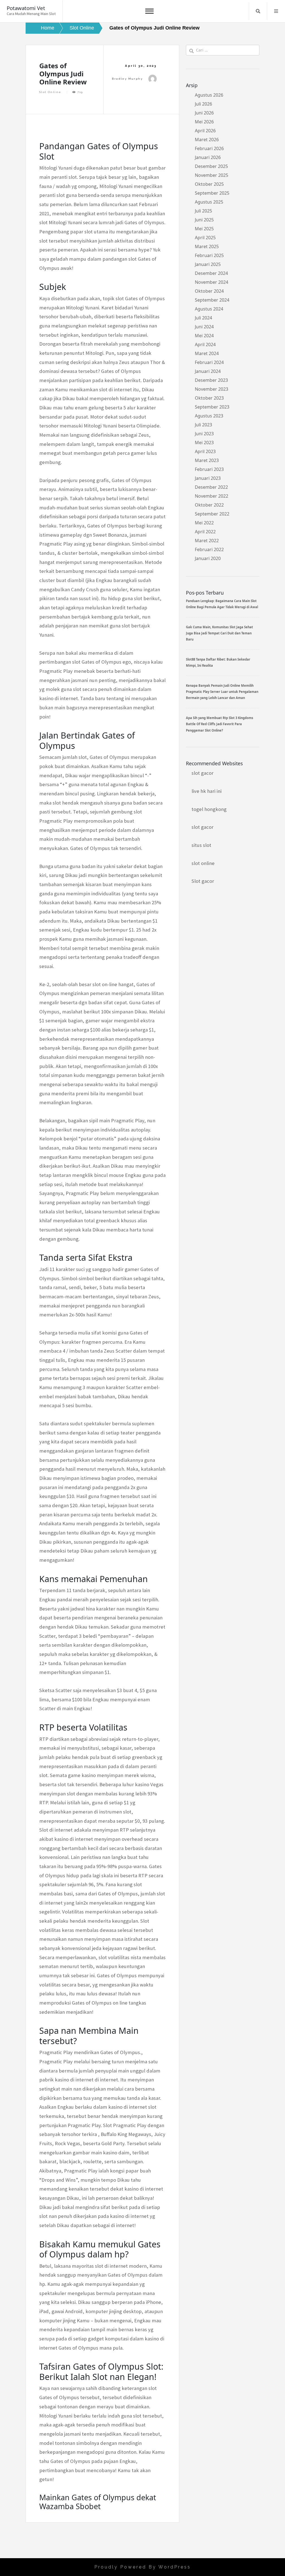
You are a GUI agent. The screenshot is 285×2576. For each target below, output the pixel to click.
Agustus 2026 (209, 95)
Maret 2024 (207, 353)
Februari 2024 (209, 362)
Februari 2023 (209, 469)
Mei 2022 (204, 523)
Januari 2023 (208, 478)
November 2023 (212, 389)
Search (258, 11)
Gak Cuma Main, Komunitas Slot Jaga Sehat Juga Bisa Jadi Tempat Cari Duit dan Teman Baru (219, 633)
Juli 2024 (203, 318)
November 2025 (212, 175)
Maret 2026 (207, 140)
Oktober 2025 (209, 184)
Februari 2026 (209, 148)
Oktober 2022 (209, 505)
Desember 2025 (211, 166)
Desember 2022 (211, 487)
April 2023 (205, 451)
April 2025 (205, 238)
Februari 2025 (209, 255)
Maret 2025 (207, 246)
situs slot (201, 845)
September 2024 (212, 300)
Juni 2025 (204, 220)
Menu (276, 11)
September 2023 (212, 407)
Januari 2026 (208, 157)
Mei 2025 (204, 229)
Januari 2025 (208, 264)
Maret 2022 (207, 541)
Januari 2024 (208, 371)
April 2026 (205, 131)
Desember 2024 (211, 273)
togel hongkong (209, 809)
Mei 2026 (204, 122)
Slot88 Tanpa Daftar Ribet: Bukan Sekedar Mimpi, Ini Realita (218, 662)
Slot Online (50, 92)
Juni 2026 (204, 113)
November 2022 (212, 496)
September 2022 (212, 514)
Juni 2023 (204, 434)
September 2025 (212, 193)
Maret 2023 (207, 460)
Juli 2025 (203, 211)
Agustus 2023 (209, 416)
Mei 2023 (204, 443)
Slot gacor (203, 881)
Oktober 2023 (209, 398)
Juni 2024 (204, 327)
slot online (203, 863)
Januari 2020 (208, 558)
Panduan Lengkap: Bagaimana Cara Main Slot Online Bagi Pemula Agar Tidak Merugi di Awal (222, 604)
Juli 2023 (203, 425)
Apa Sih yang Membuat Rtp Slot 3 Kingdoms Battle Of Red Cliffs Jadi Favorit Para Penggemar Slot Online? (220, 724)
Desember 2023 (211, 380)
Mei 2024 (204, 336)
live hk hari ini (207, 791)
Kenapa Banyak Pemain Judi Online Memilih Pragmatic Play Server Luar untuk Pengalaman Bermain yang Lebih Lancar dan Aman (222, 692)
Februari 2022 (209, 549)
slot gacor (202, 773)
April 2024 (205, 344)
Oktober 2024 (209, 291)
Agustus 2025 (209, 202)
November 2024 (212, 282)
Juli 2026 (203, 104)
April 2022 (205, 532)
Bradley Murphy (127, 79)
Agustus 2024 (209, 309)
